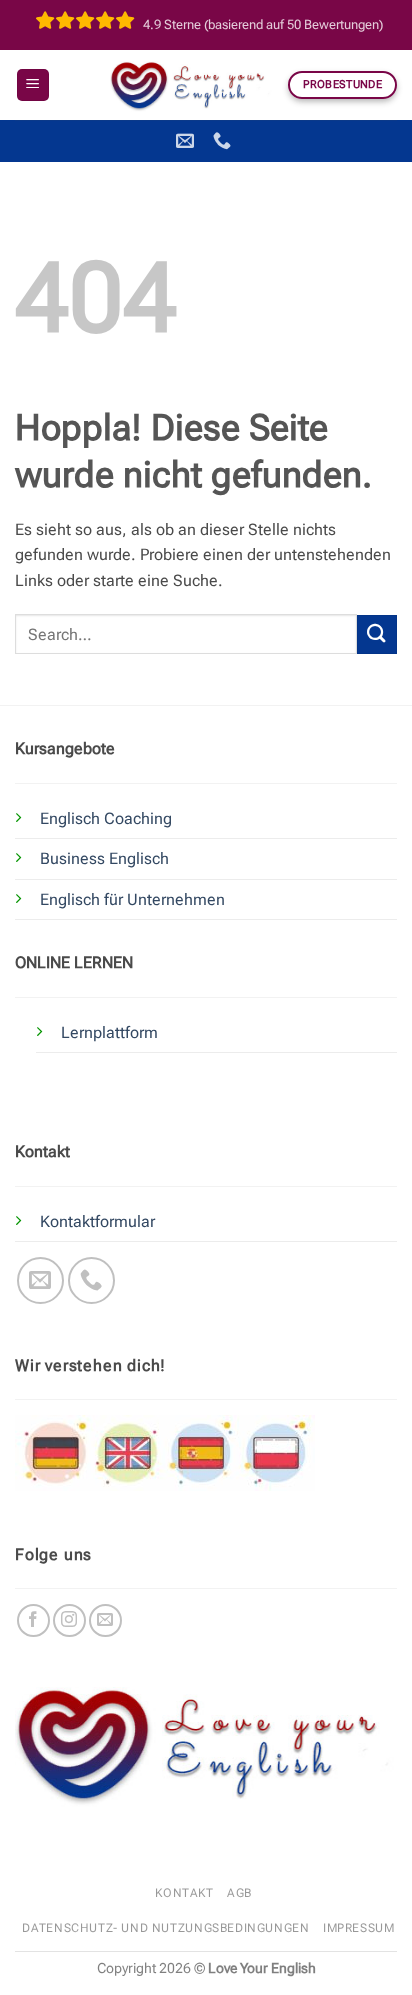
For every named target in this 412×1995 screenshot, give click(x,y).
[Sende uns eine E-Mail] (40, 1280)
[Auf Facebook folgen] (33, 1620)
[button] (33, 85)
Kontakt (184, 1893)
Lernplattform (109, 1032)
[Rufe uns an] (91, 1280)
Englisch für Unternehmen (132, 899)
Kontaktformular (97, 1221)
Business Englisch (104, 858)
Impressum (359, 1928)
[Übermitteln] (377, 634)
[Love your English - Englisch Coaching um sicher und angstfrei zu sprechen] (191, 85)
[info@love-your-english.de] (187, 141)
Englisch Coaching (106, 818)
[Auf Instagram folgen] (69, 1620)
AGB (239, 1893)
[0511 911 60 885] (224, 141)
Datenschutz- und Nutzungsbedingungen (165, 1928)
